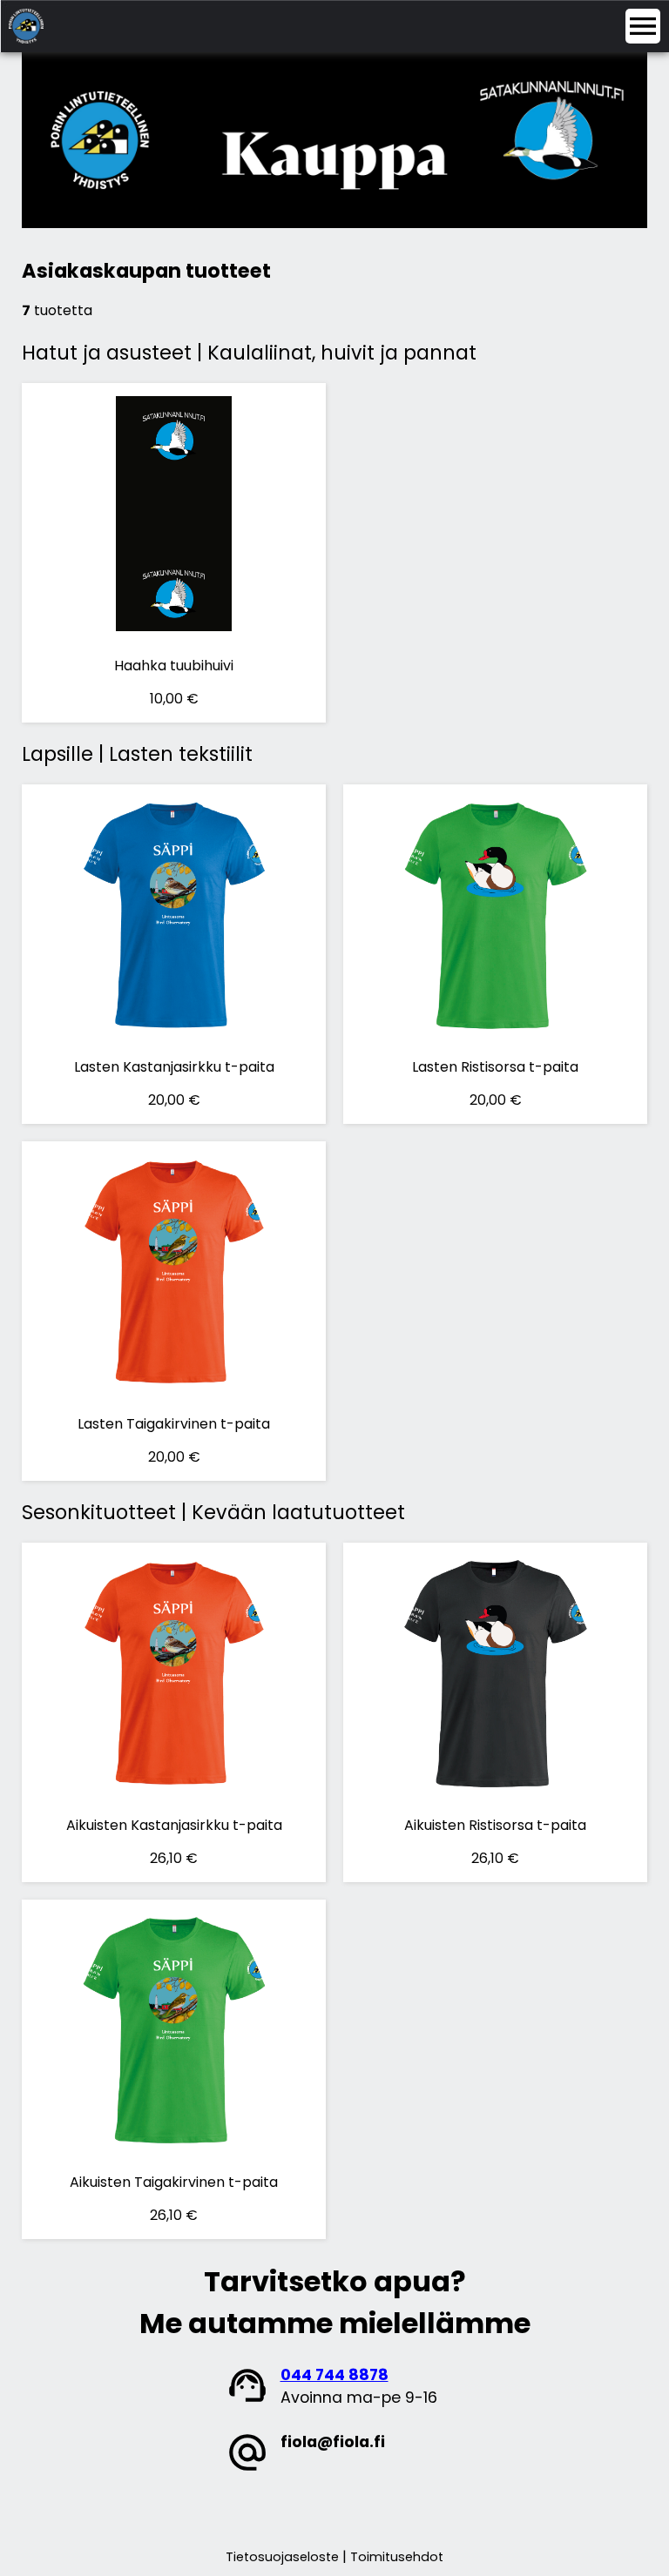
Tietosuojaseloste (282, 2557)
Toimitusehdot (397, 2557)
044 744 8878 (334, 2375)
